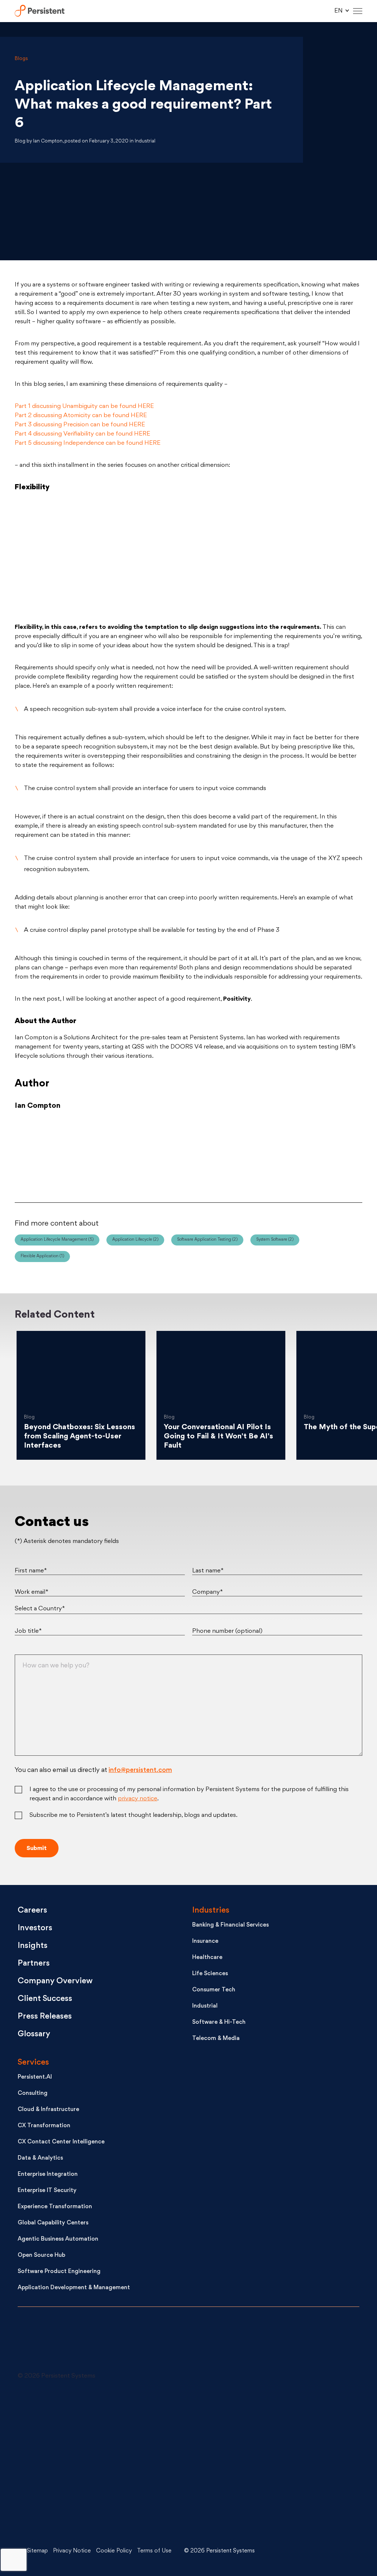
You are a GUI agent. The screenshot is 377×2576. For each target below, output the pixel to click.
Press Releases (45, 2017)
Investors (35, 1928)
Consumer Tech (214, 1990)
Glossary (34, 2034)
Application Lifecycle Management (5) (57, 1240)
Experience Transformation (55, 2207)
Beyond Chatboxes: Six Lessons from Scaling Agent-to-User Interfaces (80, 1437)
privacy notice (138, 1799)
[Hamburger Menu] (358, 11)
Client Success (45, 1999)
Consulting (33, 2094)
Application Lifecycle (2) (135, 1240)
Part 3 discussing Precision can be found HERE (80, 425)
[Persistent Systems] (43, 2343)
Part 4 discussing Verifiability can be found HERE (82, 434)
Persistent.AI (35, 2077)
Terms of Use (154, 2551)
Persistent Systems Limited (40, 11)
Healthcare (207, 1958)
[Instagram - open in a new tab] (73, 2519)
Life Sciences (210, 1974)
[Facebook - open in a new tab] (190, 2463)
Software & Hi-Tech (219, 2022)
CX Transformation (44, 2126)
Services (33, 2063)
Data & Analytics (40, 2158)
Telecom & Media (216, 2039)
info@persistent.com (140, 1770)
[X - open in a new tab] (190, 2408)
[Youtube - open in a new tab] (73, 2463)
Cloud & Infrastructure (48, 2110)
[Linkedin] (188, 1155)
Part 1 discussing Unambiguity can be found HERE (84, 406)
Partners (34, 1964)
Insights (33, 1946)
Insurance (205, 1941)
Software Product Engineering (59, 2272)
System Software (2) (275, 1240)
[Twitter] (70, 1155)
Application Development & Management (74, 2288)
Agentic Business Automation (58, 2239)
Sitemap (37, 2551)
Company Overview (55, 1981)
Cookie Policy (114, 2551)
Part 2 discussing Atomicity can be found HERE (81, 416)
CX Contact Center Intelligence (61, 2142)
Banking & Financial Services (230, 1925)
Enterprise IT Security (47, 2191)
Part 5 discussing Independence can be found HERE (88, 443)
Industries (211, 1911)
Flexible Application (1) (42, 1256)
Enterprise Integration (48, 2175)
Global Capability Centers (53, 2223)
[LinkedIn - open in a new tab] (73, 2408)
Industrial (205, 2006)
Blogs (21, 59)
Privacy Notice (72, 2551)
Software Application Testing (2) (207, 1240)
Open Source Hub (41, 2256)
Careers (32, 1911)
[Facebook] (306, 1155)
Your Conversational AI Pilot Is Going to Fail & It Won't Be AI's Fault (219, 1437)
